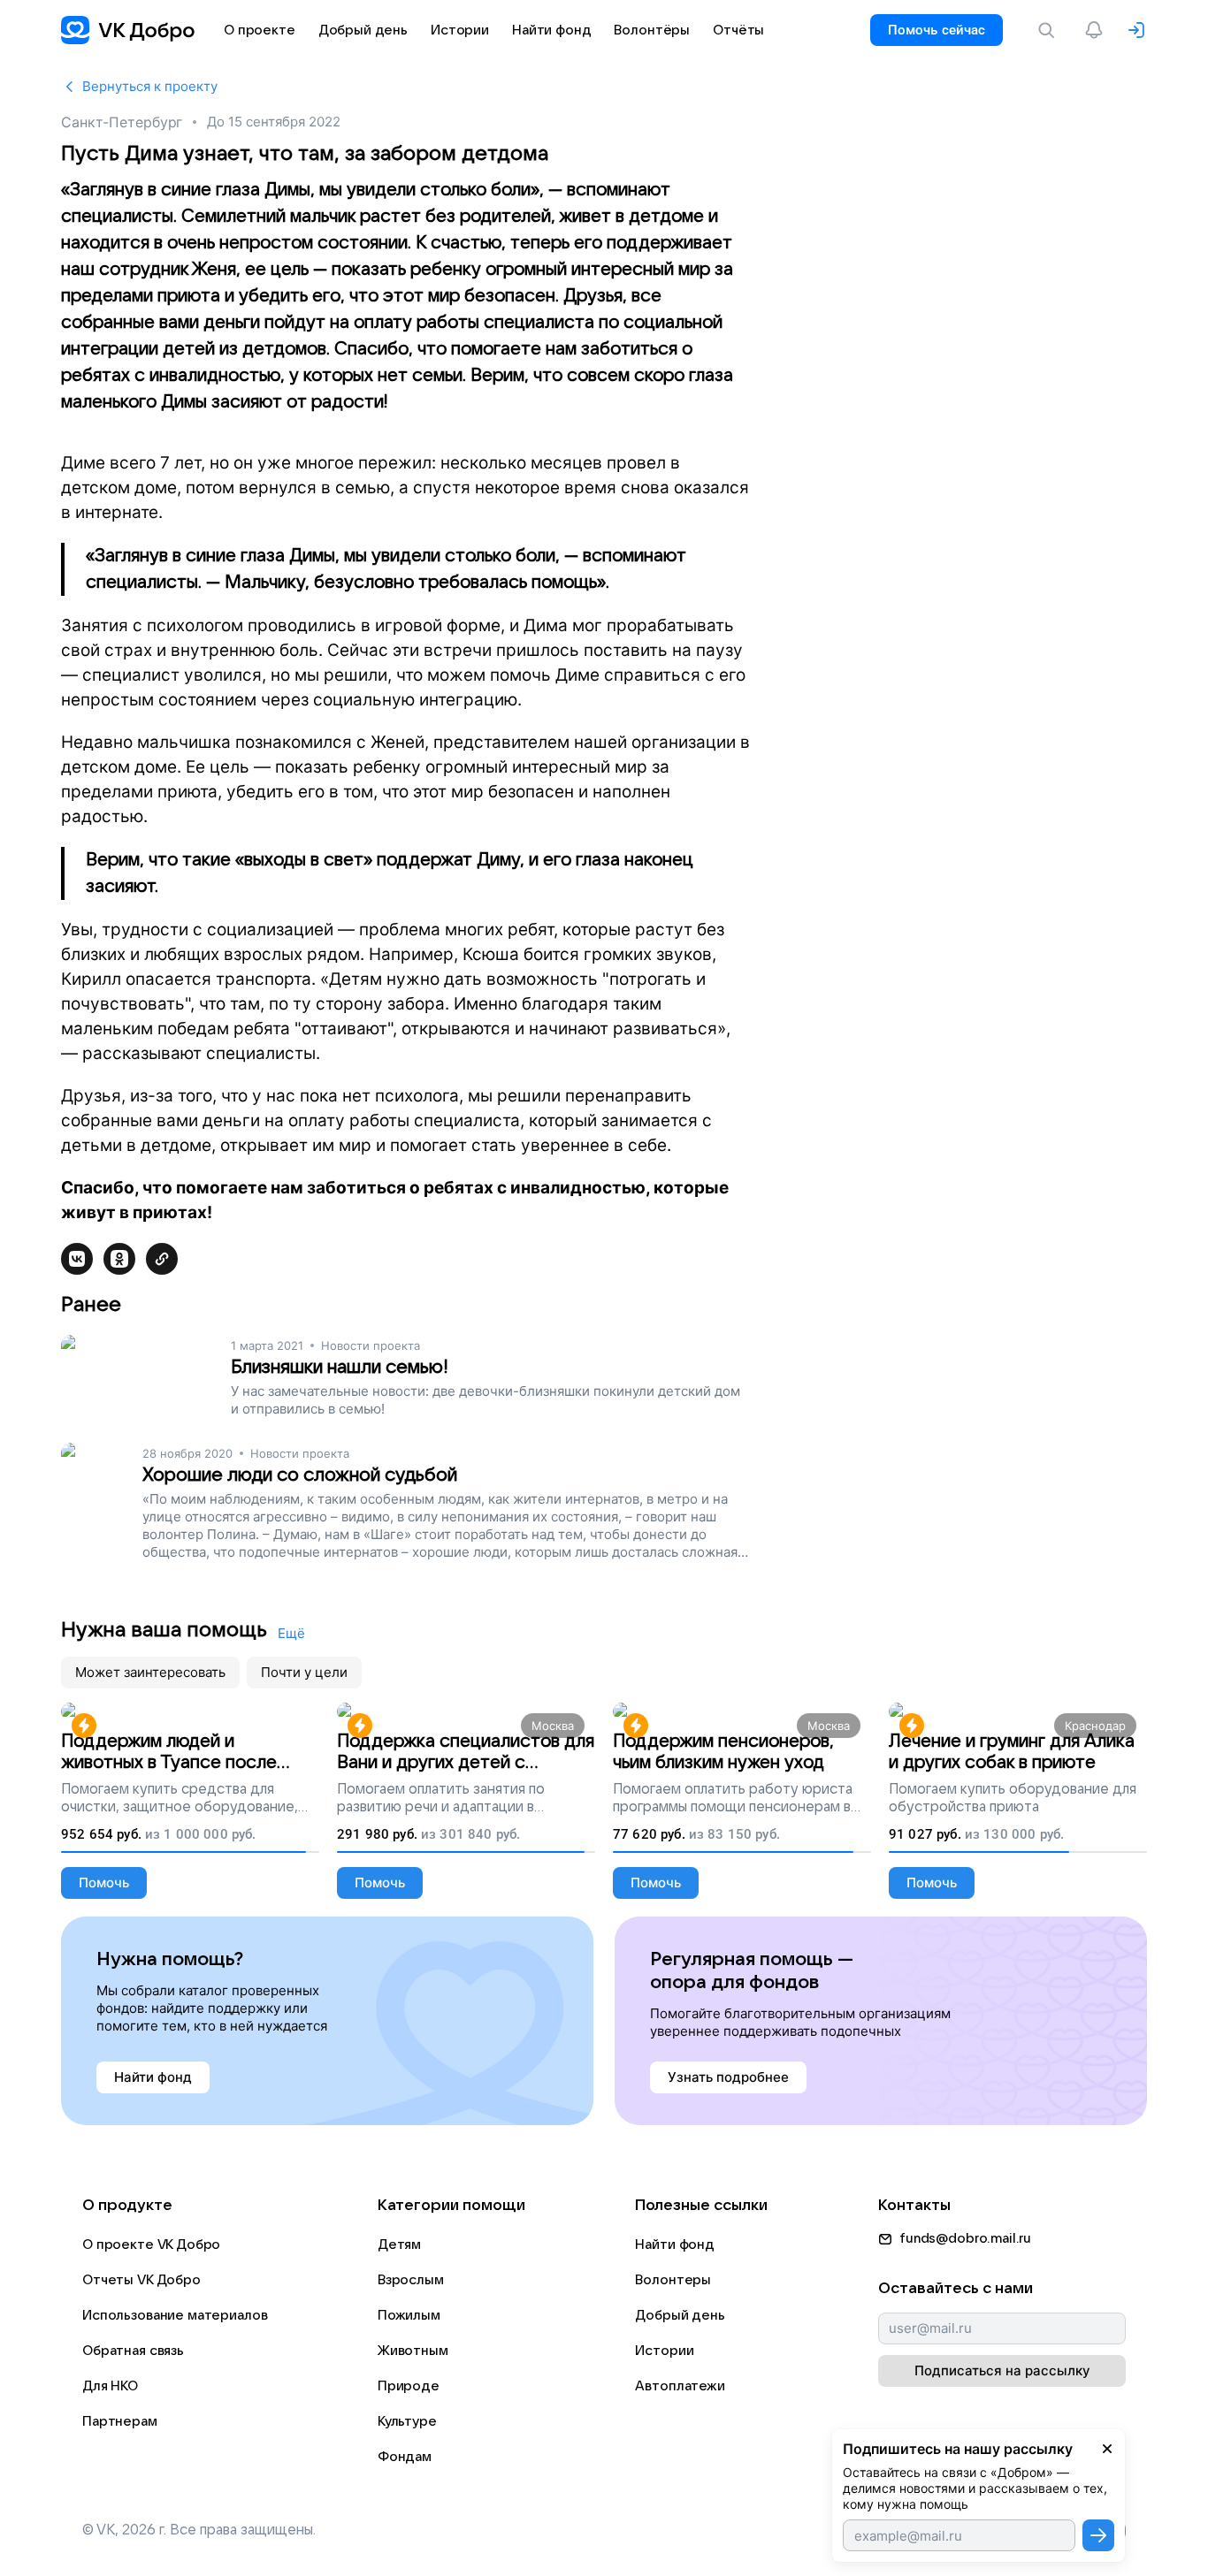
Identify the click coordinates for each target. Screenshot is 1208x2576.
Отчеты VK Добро (141, 2280)
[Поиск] (1050, 30)
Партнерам (120, 2421)
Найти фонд (675, 2244)
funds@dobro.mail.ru (965, 2238)
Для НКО (110, 2386)
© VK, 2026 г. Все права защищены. (199, 2530)
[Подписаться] (1098, 2535)
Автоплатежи (680, 2386)
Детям (399, 2244)
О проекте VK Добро (151, 2244)
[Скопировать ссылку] (162, 1259)
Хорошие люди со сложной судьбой (300, 1475)
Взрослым (411, 2280)
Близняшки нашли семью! (340, 1367)
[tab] (150, 1673)
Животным (413, 2351)
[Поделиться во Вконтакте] (77, 1259)
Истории (664, 2351)
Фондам (405, 2457)
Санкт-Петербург (122, 122)
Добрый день (680, 2315)
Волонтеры (673, 2280)
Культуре (407, 2421)
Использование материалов (175, 2315)
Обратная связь (133, 2351)
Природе (409, 2386)
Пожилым (409, 2315)
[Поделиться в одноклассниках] (119, 1259)
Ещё (291, 1633)
